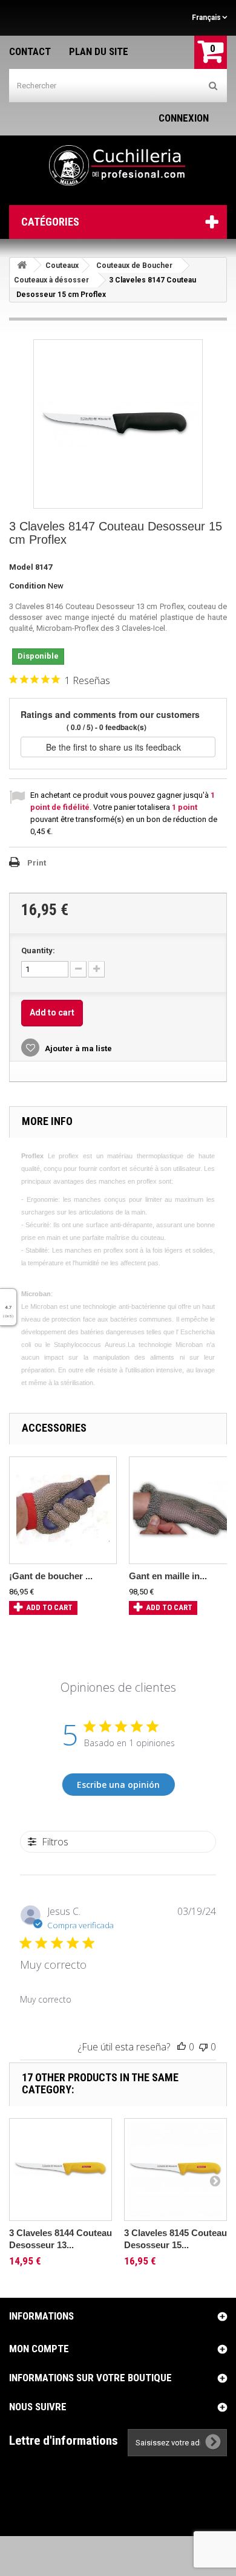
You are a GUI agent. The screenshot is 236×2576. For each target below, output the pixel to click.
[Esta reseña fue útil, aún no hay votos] (182, 2047)
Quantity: (38, 951)
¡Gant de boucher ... (51, 1576)
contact (30, 51)
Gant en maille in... (168, 1576)
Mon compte (39, 2349)
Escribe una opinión (118, 1785)
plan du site (99, 51)
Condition (28, 586)
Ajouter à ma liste (77, 1048)
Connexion (184, 118)
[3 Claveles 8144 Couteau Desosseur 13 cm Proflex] (61, 2170)
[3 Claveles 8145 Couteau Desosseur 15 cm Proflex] (175, 2170)
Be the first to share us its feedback (115, 747)
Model (21, 567)
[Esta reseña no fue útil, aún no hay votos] (203, 2047)
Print (37, 863)
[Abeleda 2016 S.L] (118, 166)
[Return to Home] (22, 265)
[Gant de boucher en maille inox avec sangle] (63, 1510)
